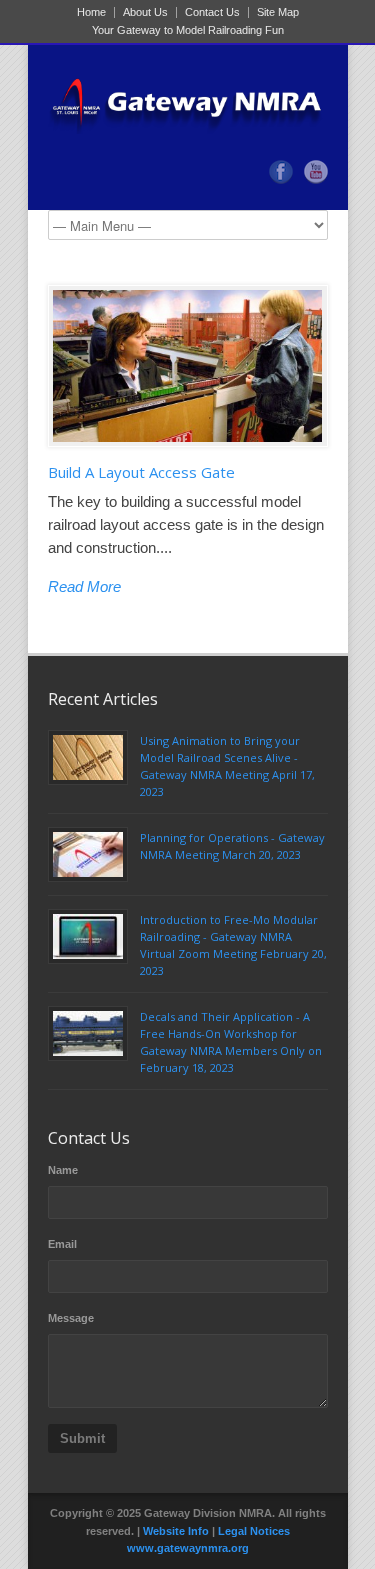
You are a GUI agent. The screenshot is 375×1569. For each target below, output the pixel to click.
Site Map (278, 12)
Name (63, 1170)
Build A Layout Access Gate (141, 472)
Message (71, 1318)
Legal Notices (254, 1531)
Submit (82, 1438)
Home (91, 12)
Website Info (176, 1531)
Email (62, 1244)
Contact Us (212, 12)
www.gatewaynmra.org (188, 1548)
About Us (145, 12)
